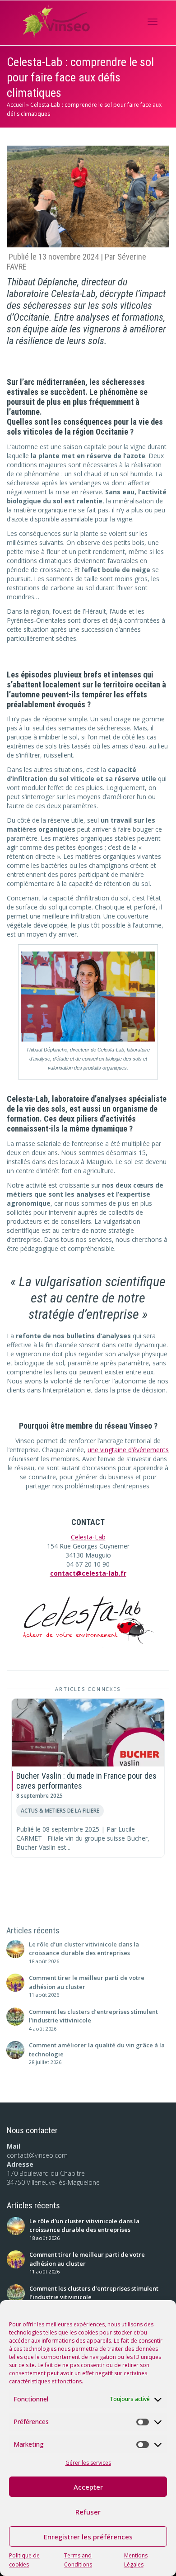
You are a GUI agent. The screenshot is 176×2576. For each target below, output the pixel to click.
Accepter (88, 2487)
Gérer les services (88, 2463)
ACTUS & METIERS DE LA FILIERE (60, 1810)
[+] (88, 1733)
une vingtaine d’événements (128, 1450)
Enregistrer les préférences (88, 2537)
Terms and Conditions (78, 2560)
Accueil (16, 105)
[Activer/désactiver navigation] (153, 22)
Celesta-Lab (88, 1537)
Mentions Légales (136, 2560)
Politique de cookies (24, 2560)
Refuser (88, 2512)
